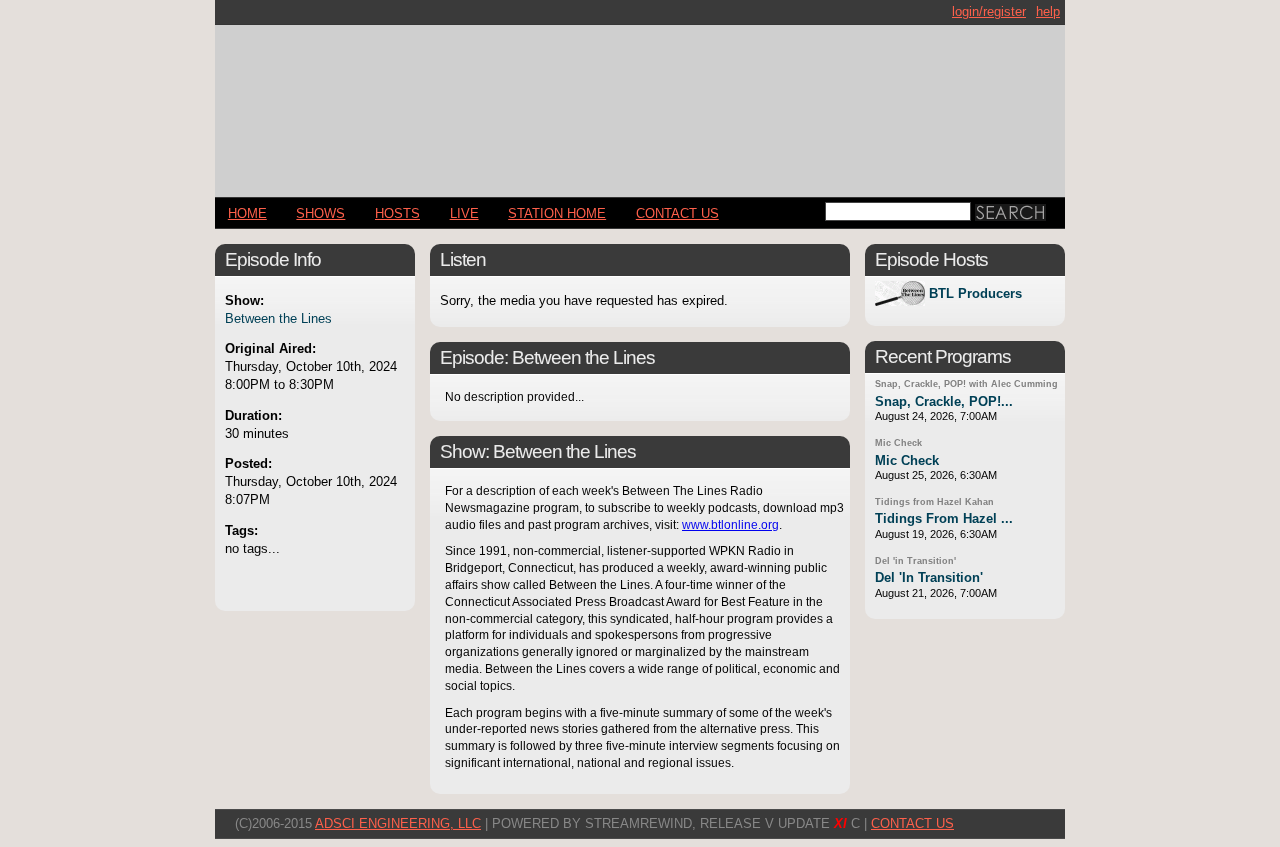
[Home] (640, 102)
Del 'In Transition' (929, 577)
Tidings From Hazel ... (944, 518)
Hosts (397, 213)
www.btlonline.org (730, 525)
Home (247, 213)
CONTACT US (677, 213)
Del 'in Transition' (915, 561)
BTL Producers (975, 293)
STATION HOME (557, 213)
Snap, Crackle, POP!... (944, 401)
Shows (320, 213)
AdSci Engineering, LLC (398, 823)
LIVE (464, 213)
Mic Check (898, 443)
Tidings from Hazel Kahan (934, 502)
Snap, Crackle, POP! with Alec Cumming (966, 384)
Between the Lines (278, 318)
